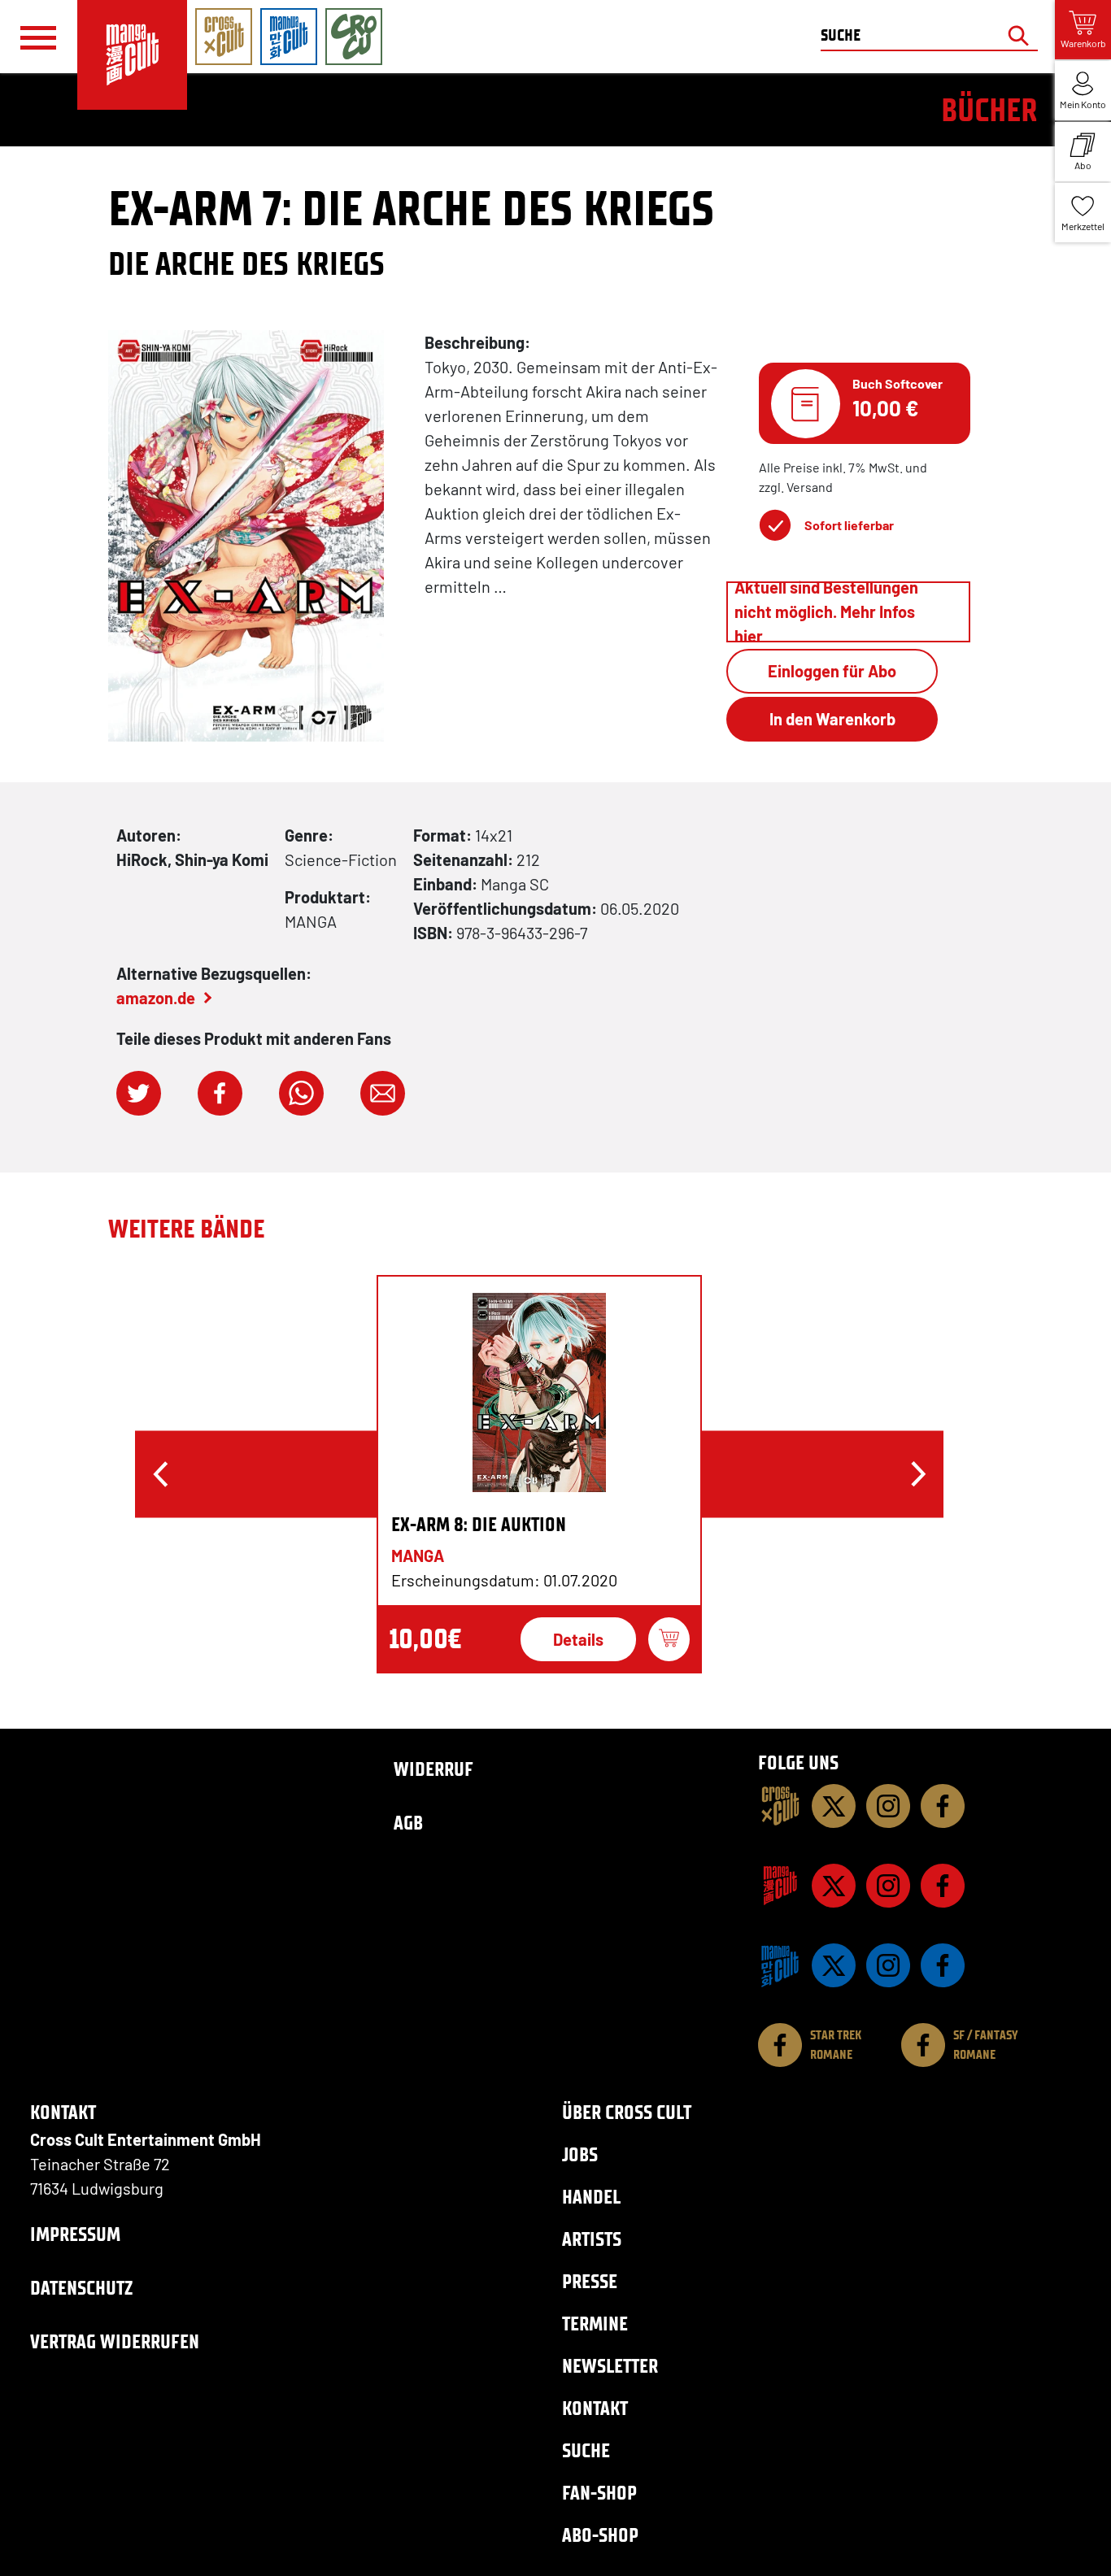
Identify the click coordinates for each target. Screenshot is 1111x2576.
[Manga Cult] (780, 1886)
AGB (408, 1823)
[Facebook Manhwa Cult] (943, 1965)
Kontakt (595, 2408)
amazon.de (156, 998)
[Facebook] (943, 1806)
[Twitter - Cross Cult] (834, 1806)
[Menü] (38, 37)
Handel (591, 2197)
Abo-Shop (600, 2535)
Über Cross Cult (627, 2112)
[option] (539, 1474)
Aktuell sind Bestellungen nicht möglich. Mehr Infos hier (826, 612)
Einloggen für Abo (832, 671)
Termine (595, 2324)
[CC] (780, 1806)
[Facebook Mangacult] (943, 1886)
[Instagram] (888, 1806)
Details (578, 1639)
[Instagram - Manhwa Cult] (888, 1965)
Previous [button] (160, 1474)
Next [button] (918, 1474)
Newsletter (610, 2366)
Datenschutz (81, 2288)
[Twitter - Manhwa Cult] (834, 1965)
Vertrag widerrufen (115, 2341)
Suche (586, 2450)
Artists (592, 2239)
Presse (590, 2281)
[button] (139, 1093)
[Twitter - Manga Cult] (834, 1886)
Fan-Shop (599, 2493)
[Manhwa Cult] (780, 1965)
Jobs (580, 2154)
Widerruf (434, 1769)
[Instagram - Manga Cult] (888, 1886)
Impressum (75, 2234)
